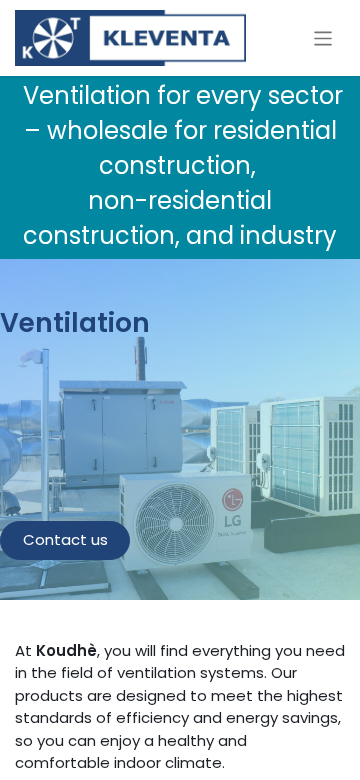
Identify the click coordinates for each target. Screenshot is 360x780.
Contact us (65, 539)
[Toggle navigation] (323, 37)
